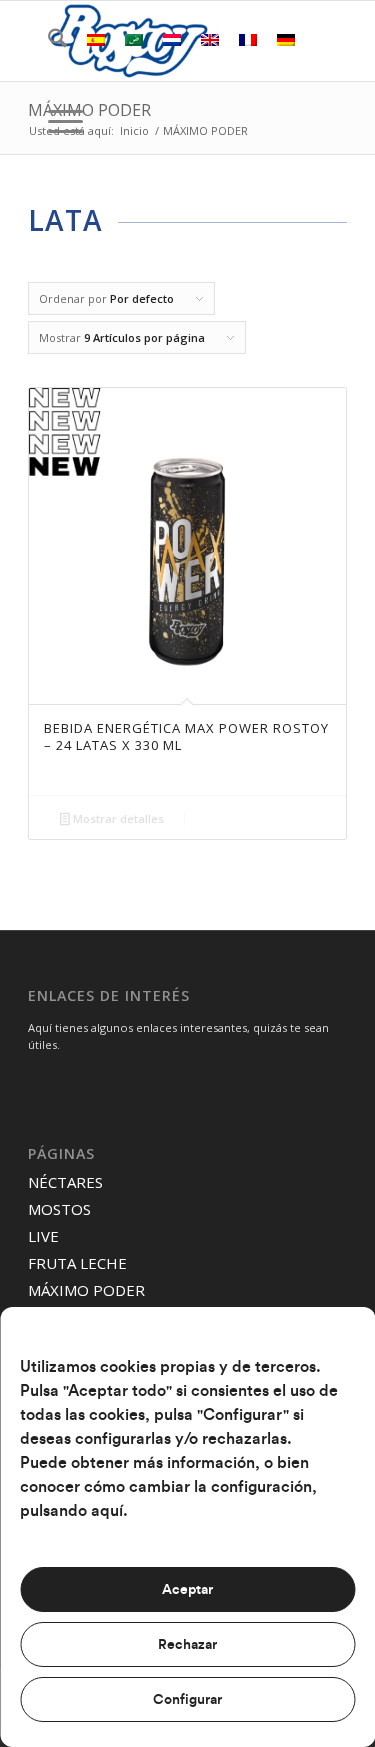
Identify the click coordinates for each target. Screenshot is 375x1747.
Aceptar (187, 1590)
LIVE (43, 1236)
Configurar (187, 1700)
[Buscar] (47, 41)
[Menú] (55, 121)
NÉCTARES (65, 1182)
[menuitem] (47, 41)
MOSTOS (59, 1209)
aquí (107, 1511)
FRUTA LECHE (77, 1263)
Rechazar (187, 1645)
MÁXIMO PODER (89, 110)
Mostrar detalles (117, 818)
